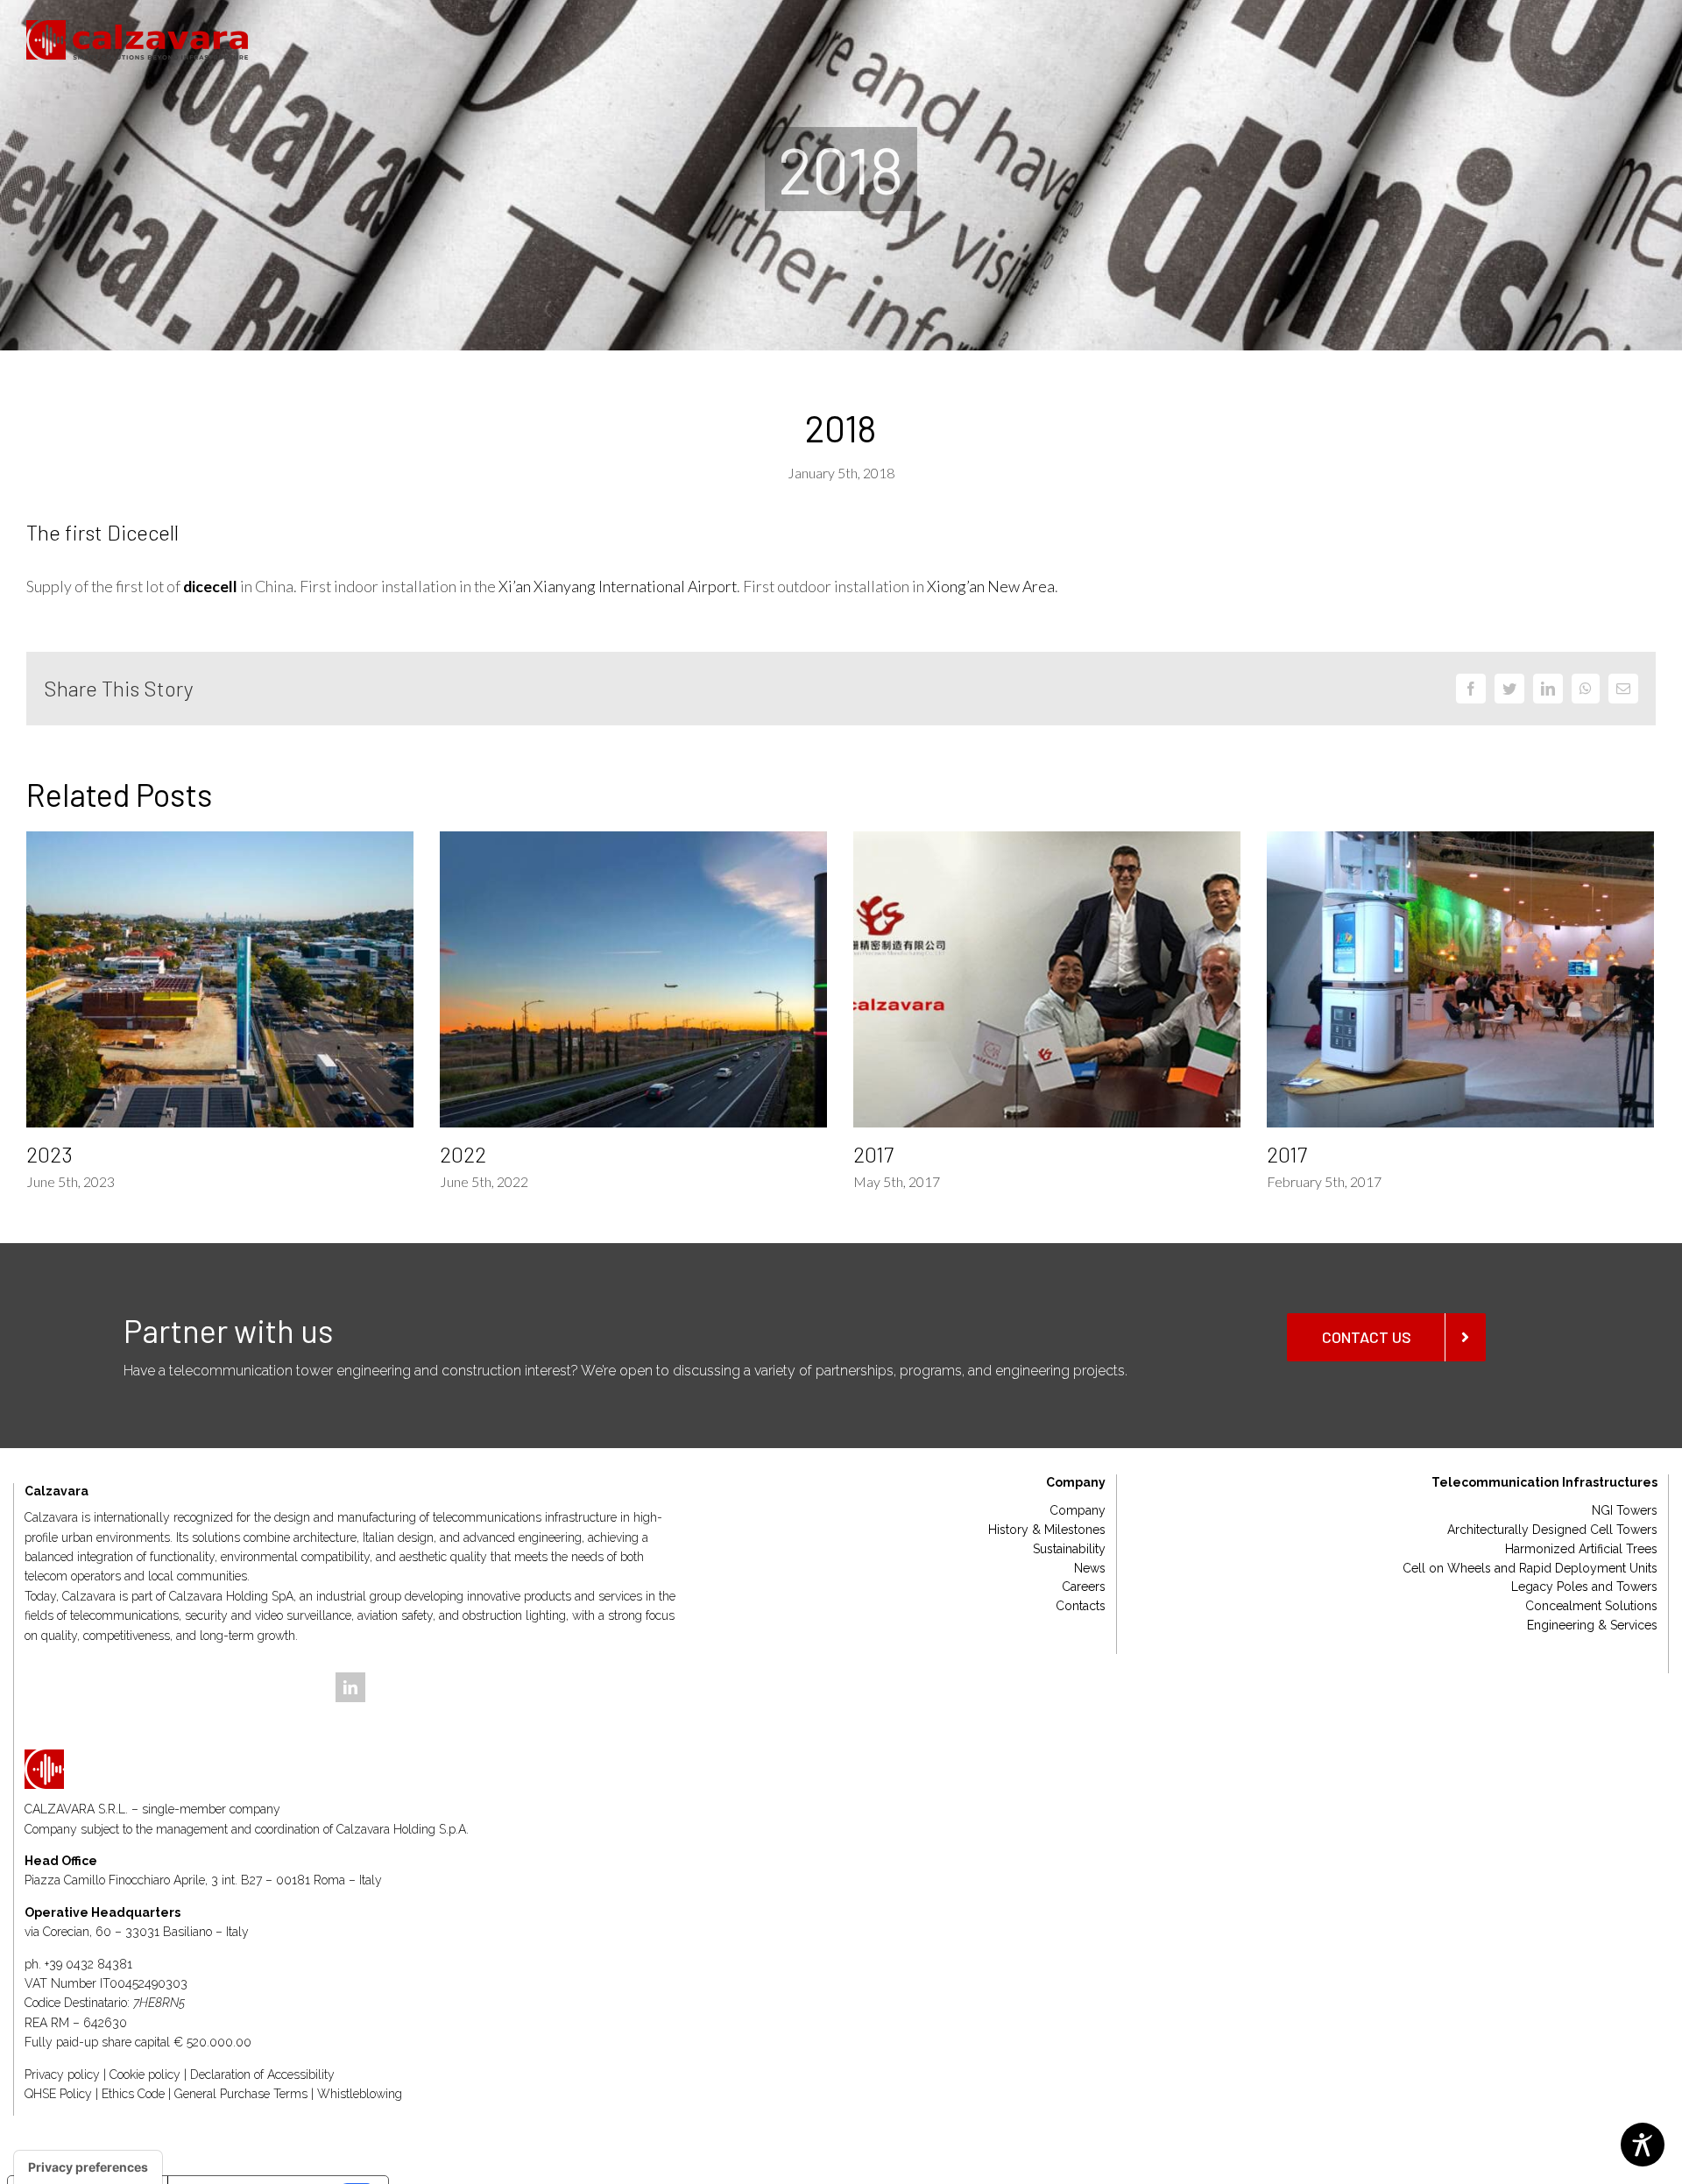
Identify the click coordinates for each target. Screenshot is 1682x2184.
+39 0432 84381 (88, 1964)
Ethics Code (133, 2094)
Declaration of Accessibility (262, 2074)
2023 (49, 1154)
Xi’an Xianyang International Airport (618, 586)
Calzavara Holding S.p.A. (403, 1829)
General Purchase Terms (241, 2094)
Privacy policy (62, 2074)
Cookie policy (145, 2074)
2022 (463, 1154)
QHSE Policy (58, 2094)
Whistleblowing (360, 2094)
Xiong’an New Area (991, 586)
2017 (873, 1154)
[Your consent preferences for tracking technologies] (88, 2167)
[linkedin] (350, 1687)
